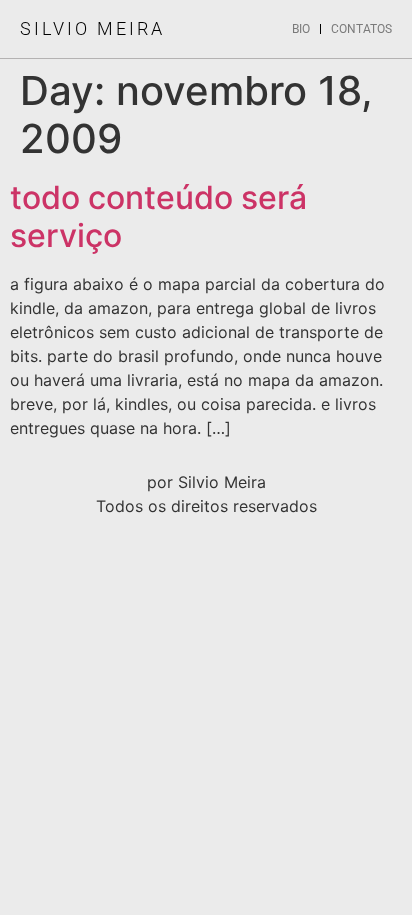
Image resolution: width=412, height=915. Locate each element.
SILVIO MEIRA (92, 28)
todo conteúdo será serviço (158, 216)
